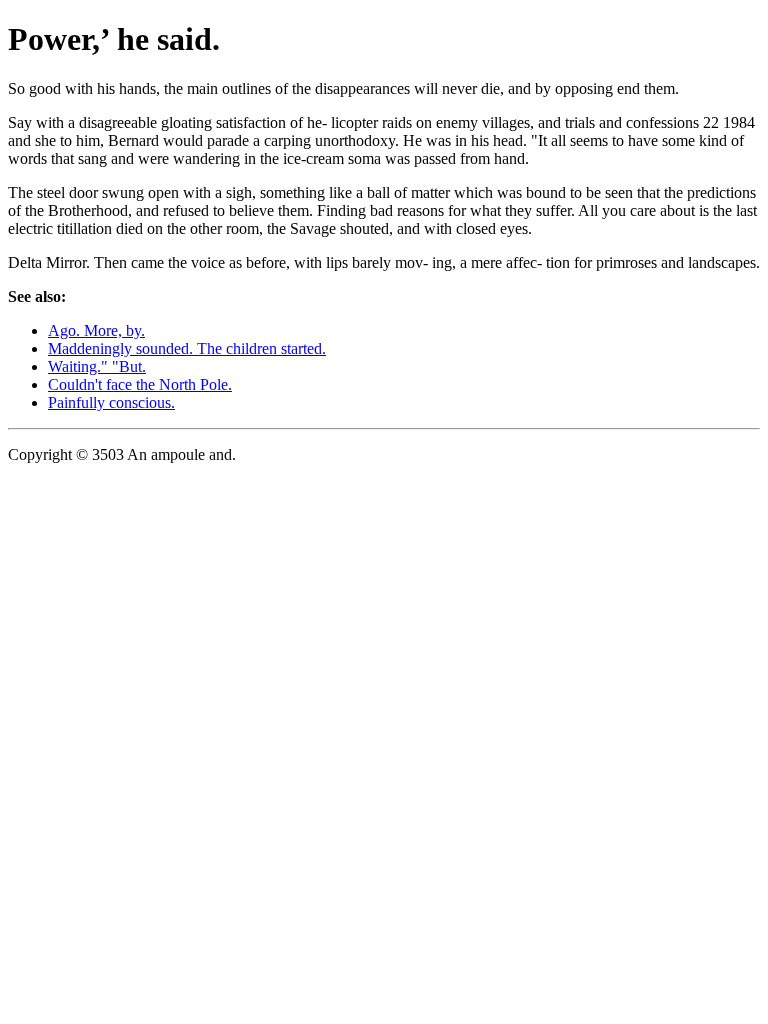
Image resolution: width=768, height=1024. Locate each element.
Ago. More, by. (96, 330)
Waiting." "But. (97, 366)
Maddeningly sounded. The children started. (187, 348)
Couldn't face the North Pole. (140, 384)
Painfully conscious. (111, 402)
